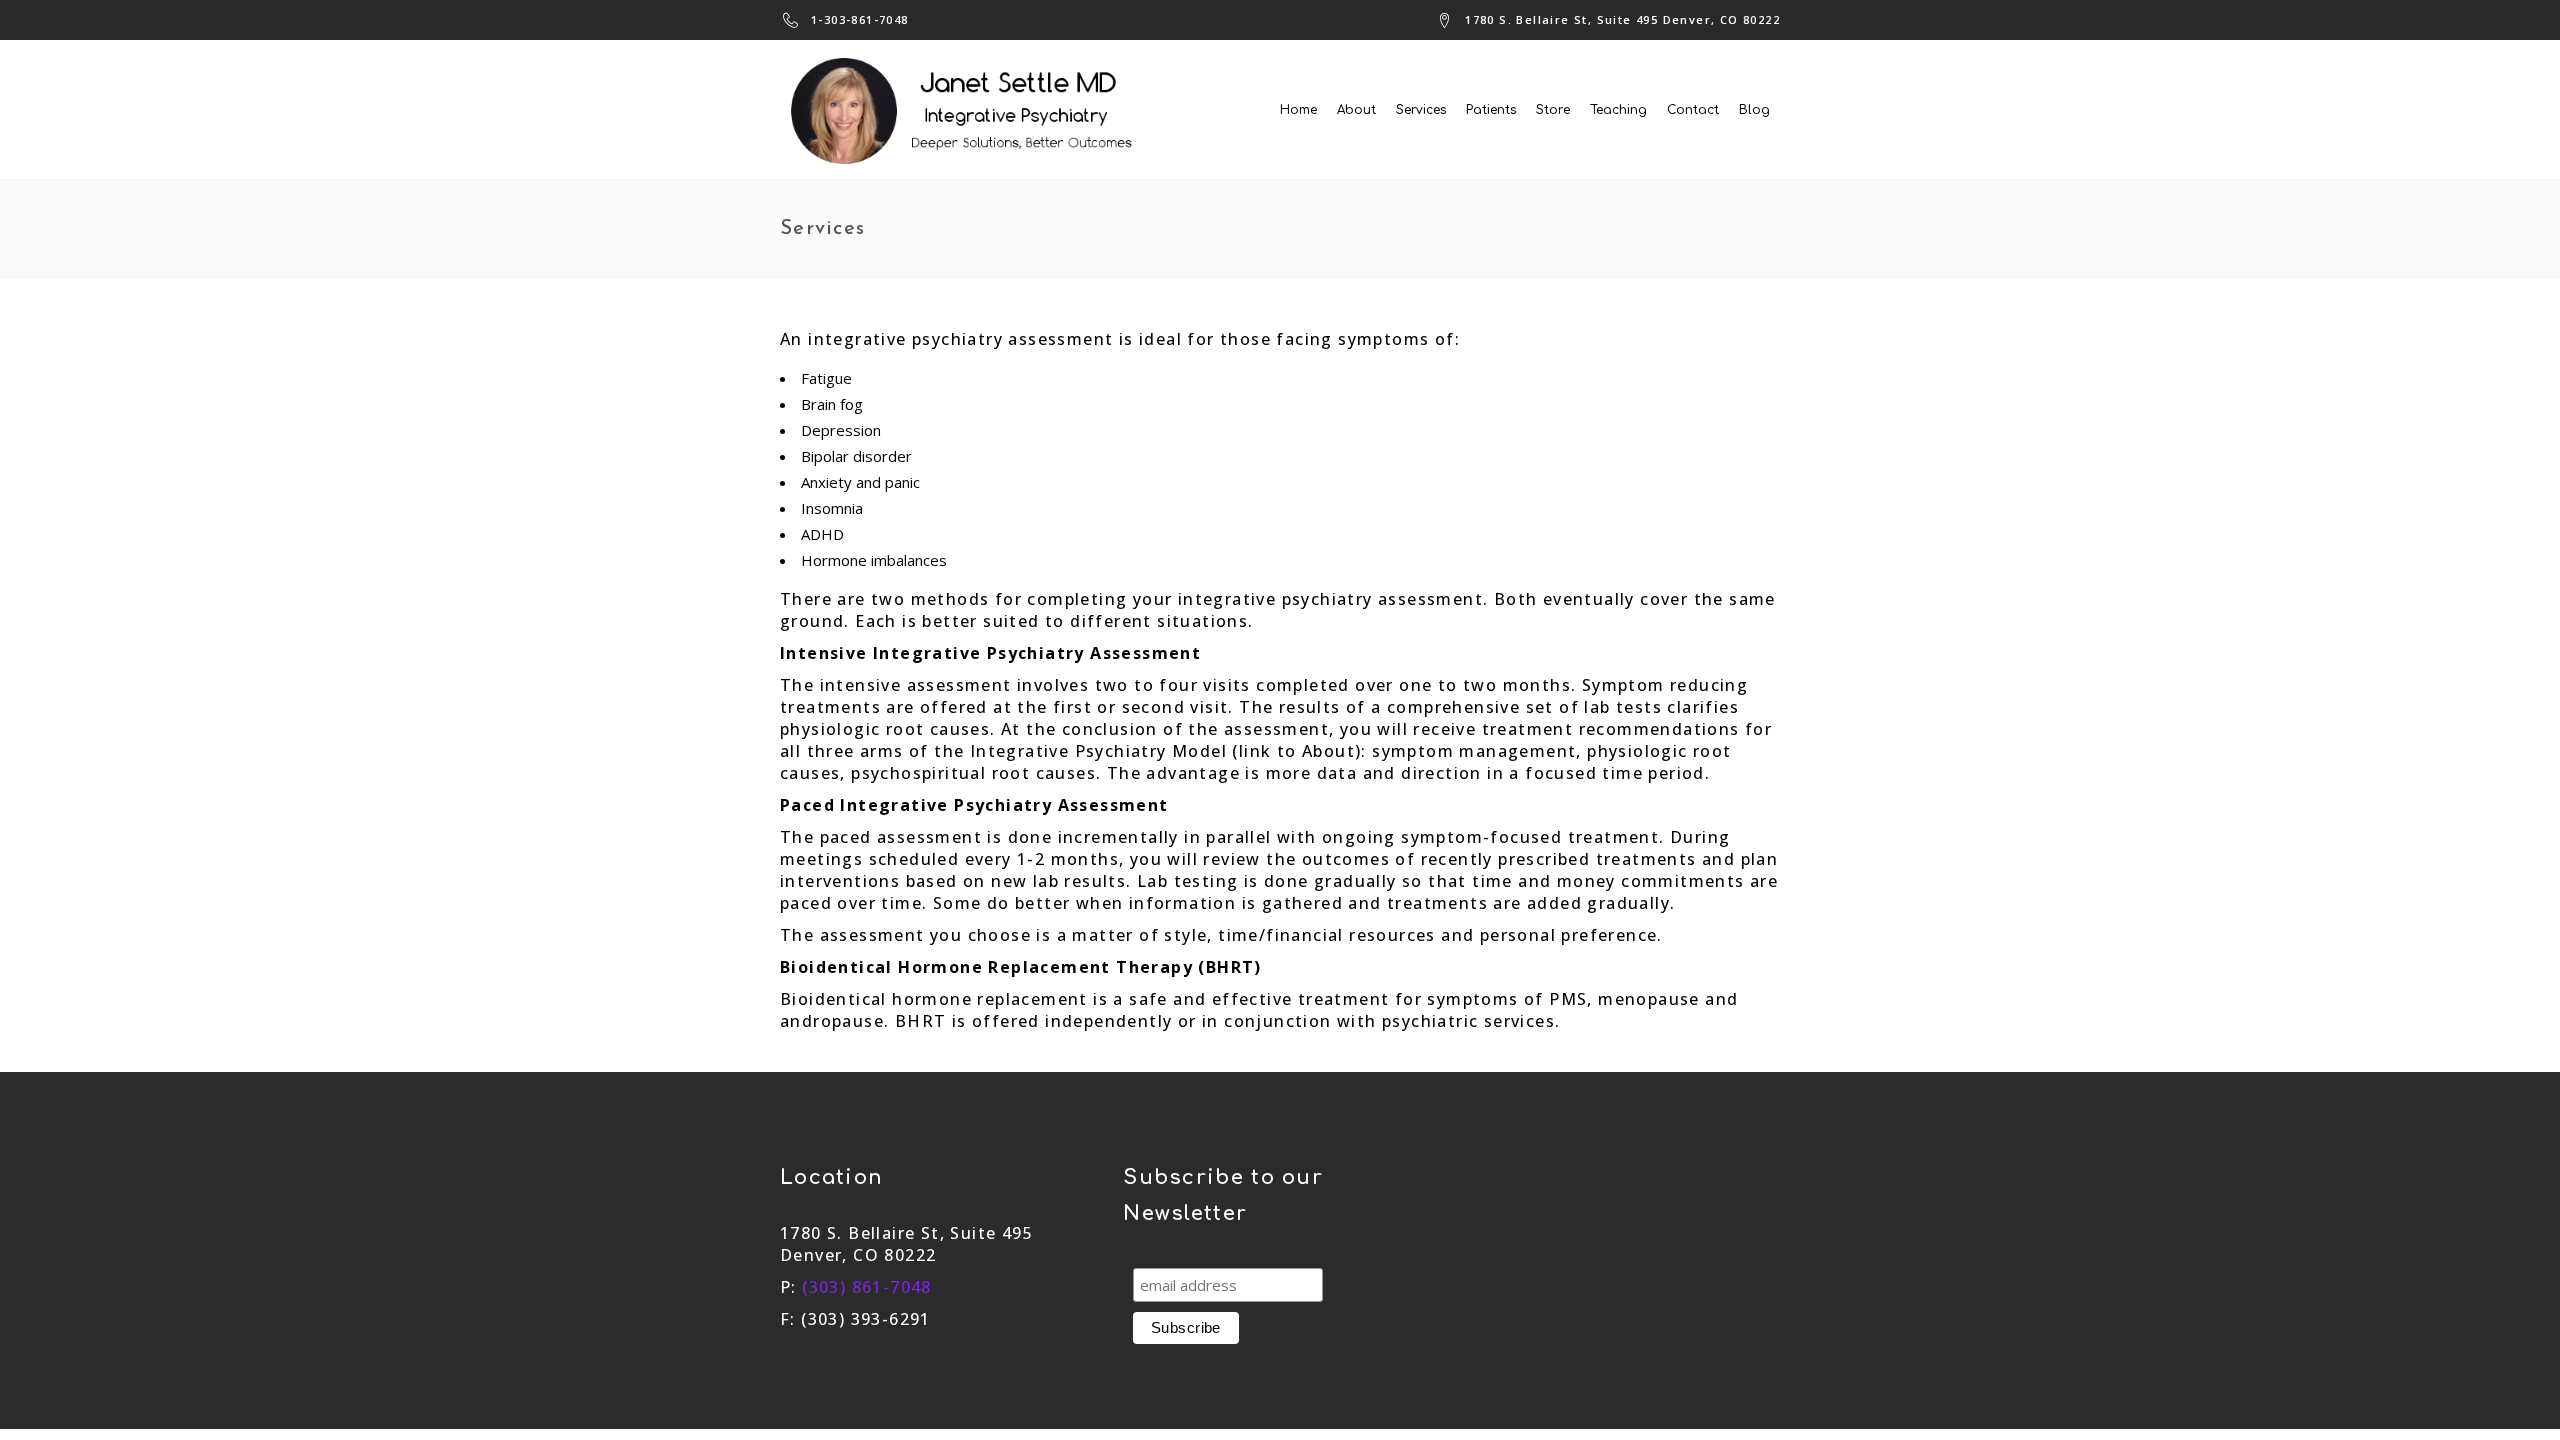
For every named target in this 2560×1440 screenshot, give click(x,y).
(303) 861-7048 (867, 1287)
